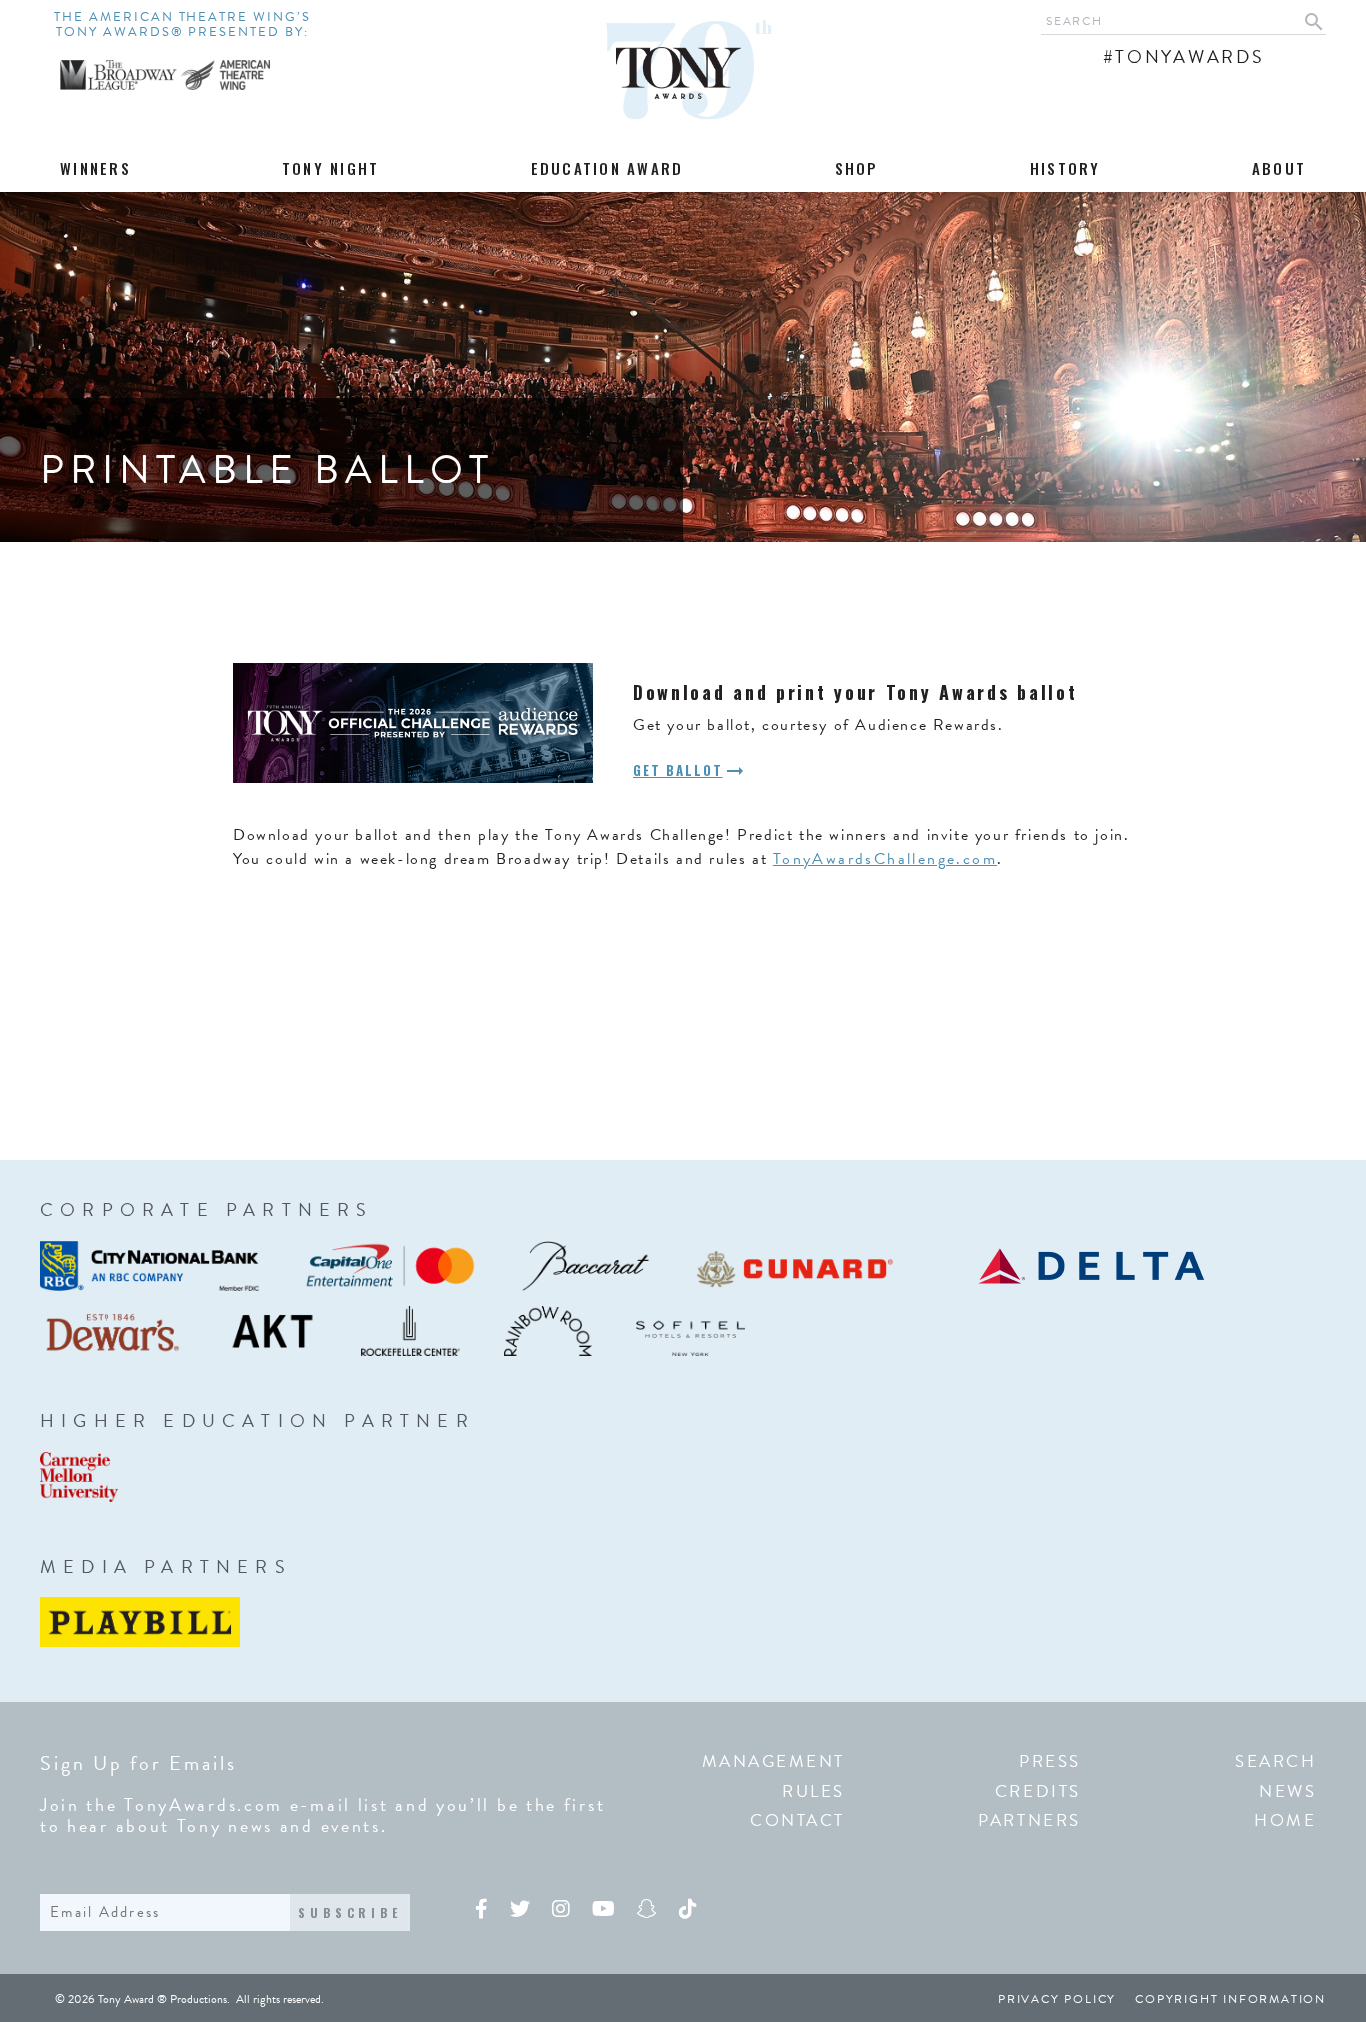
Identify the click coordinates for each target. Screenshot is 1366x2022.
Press (1050, 1761)
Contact (797, 1820)
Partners (1029, 1820)
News (1287, 1791)
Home (1285, 1820)
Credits (1038, 1791)
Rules (813, 1791)
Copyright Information (1230, 1999)
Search (1275, 1761)
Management (774, 1761)
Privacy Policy (1057, 1999)
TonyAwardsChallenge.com (885, 859)
